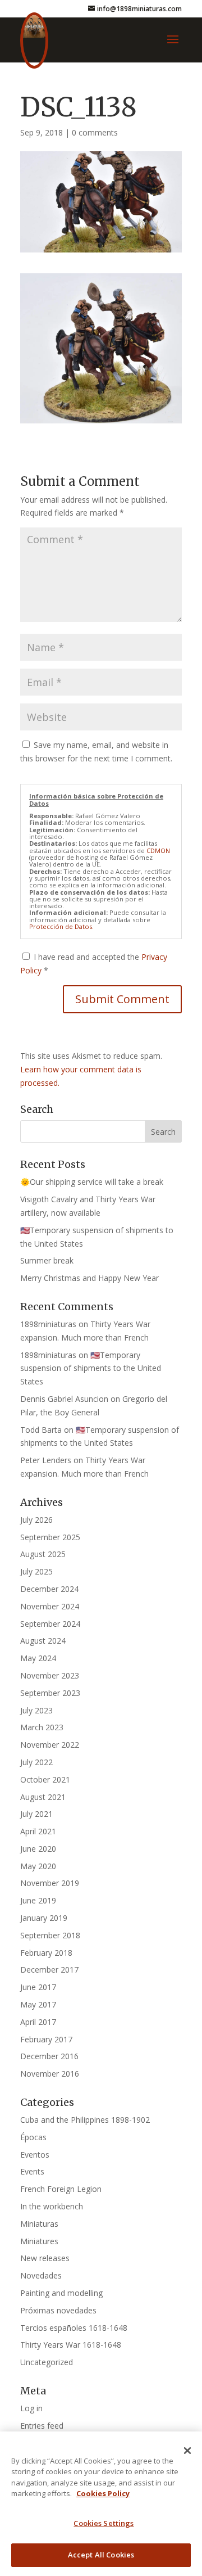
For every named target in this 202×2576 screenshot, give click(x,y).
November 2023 (50, 1675)
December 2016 (49, 2056)
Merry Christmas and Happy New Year (89, 1278)
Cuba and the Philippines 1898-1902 (85, 2120)
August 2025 (43, 1554)
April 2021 (38, 1831)
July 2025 (36, 1571)
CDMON (158, 851)
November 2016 (50, 2074)
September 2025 (50, 1537)
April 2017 (38, 2022)
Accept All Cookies (101, 2555)
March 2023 (42, 1727)
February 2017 (46, 2039)
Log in (31, 2408)
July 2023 (36, 1710)
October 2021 (45, 1779)
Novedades (41, 2275)
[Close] (187, 2451)
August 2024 (43, 1641)
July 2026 (36, 1520)
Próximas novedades (58, 2310)
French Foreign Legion (61, 2189)
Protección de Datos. (61, 926)
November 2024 (50, 1606)
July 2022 (36, 1762)
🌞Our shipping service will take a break (92, 1182)
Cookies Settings (104, 2523)
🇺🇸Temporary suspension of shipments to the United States (91, 1368)
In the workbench (52, 2206)
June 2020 (38, 1849)
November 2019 (50, 1883)
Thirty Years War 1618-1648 (71, 2345)
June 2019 (38, 1900)
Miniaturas (39, 2224)
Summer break (47, 1260)
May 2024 (38, 1658)
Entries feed (42, 2426)
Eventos (35, 2155)
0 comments (95, 132)
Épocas (33, 2137)
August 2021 (43, 1797)
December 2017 (49, 1970)
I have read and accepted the (94, 964)
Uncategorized (47, 2362)
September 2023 (50, 1693)
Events (32, 2171)
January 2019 (44, 1918)
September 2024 (50, 1624)
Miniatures (39, 2241)
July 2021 (36, 1814)
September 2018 (50, 1935)
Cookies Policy (103, 2493)
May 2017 (38, 2004)
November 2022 (50, 1745)
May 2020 (38, 1866)
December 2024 (49, 1589)
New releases (45, 2258)
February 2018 (46, 1953)
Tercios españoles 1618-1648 (74, 2328)
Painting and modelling (61, 2293)
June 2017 (38, 1987)
